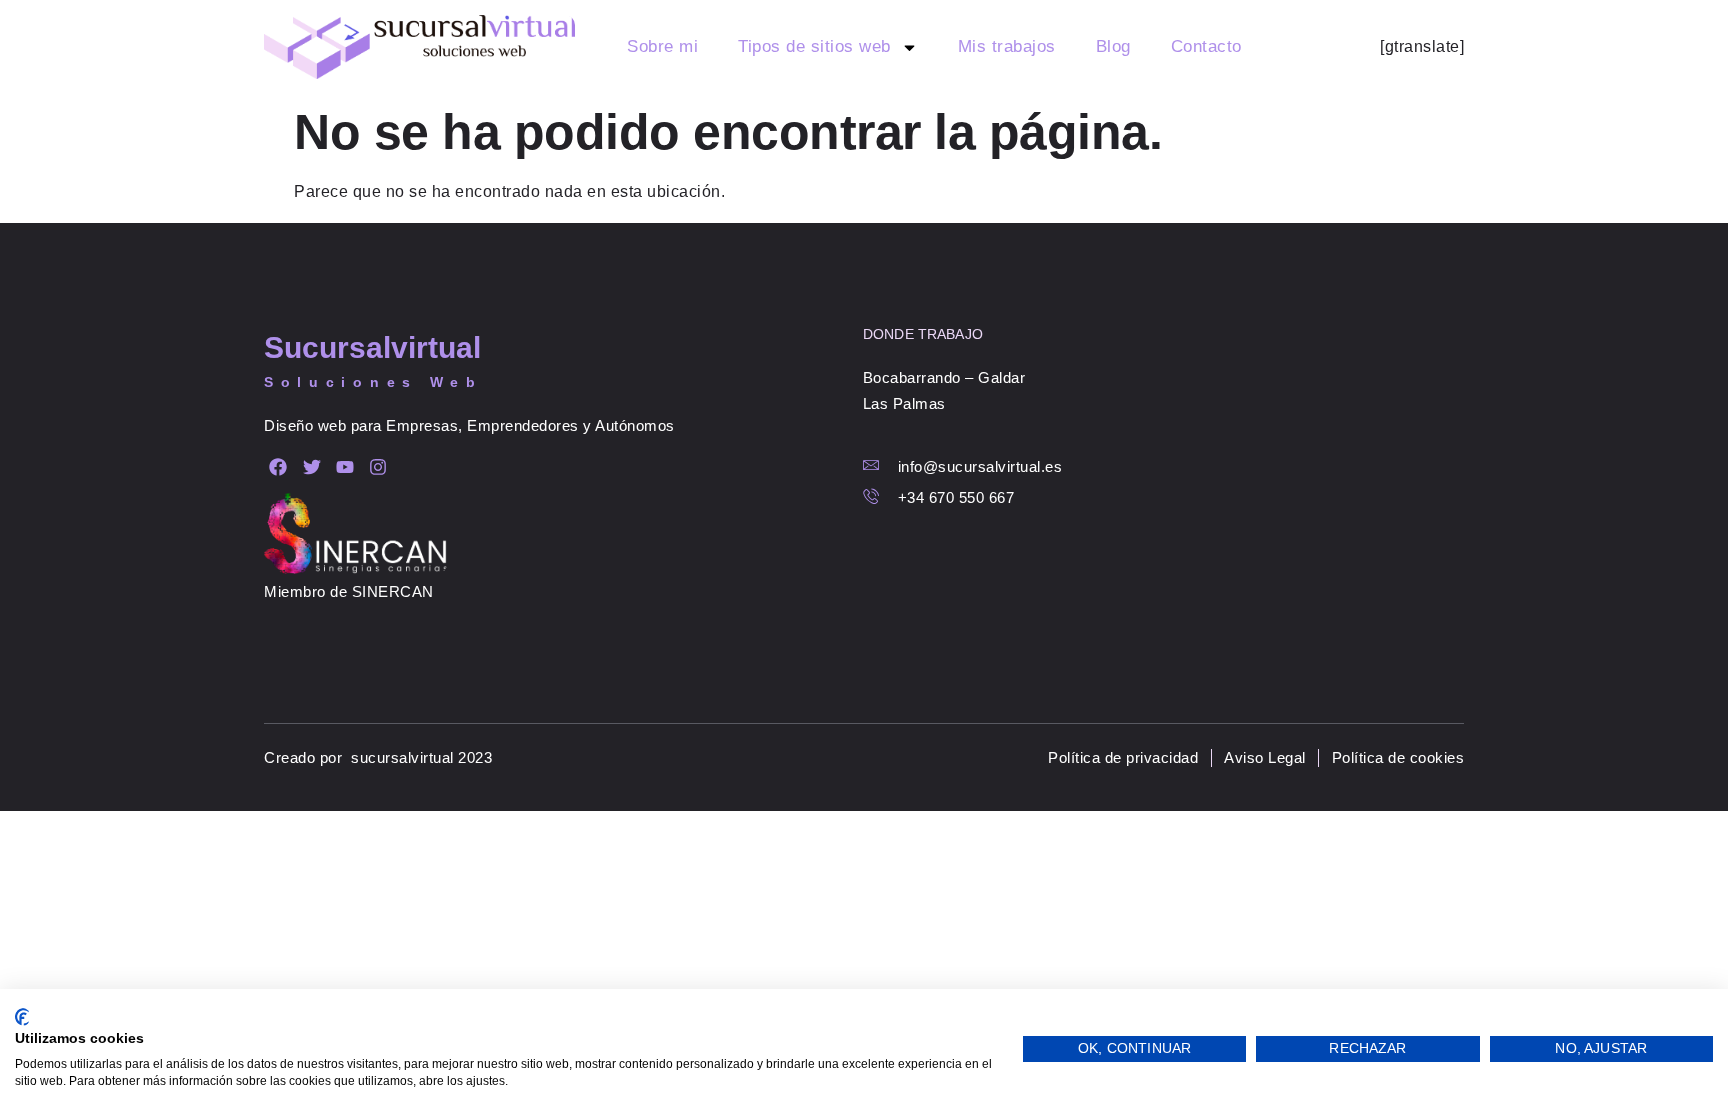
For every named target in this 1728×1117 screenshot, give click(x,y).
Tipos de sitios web (814, 46)
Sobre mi (662, 46)
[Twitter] (311, 466)
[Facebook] (278, 466)
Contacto (1206, 46)
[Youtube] (345, 466)
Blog (1113, 46)
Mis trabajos (1007, 46)
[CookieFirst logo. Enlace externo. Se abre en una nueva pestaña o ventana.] (22, 1017)
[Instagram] (378, 466)
